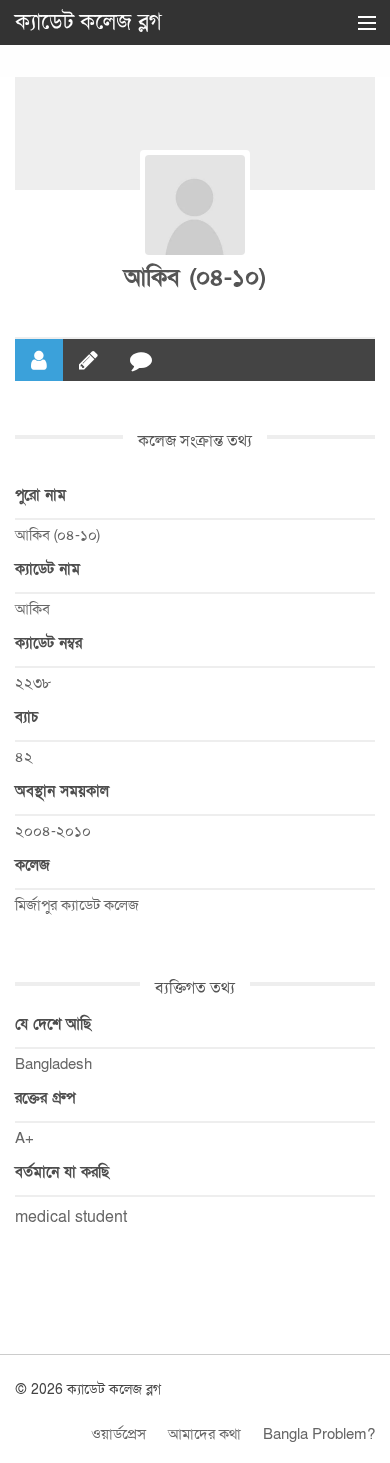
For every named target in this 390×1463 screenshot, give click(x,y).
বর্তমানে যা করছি (62, 1172)
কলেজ (32, 865)
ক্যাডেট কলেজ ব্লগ (88, 22)
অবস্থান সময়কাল (62, 791)
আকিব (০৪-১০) (195, 277)
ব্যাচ (26, 717)
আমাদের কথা (204, 1434)
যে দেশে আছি (53, 1024)
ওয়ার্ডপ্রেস (118, 1434)
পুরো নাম (40, 495)
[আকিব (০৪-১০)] (195, 205)
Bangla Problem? (319, 1434)
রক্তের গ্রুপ (45, 1098)
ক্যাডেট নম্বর (48, 643)
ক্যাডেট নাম (47, 569)
